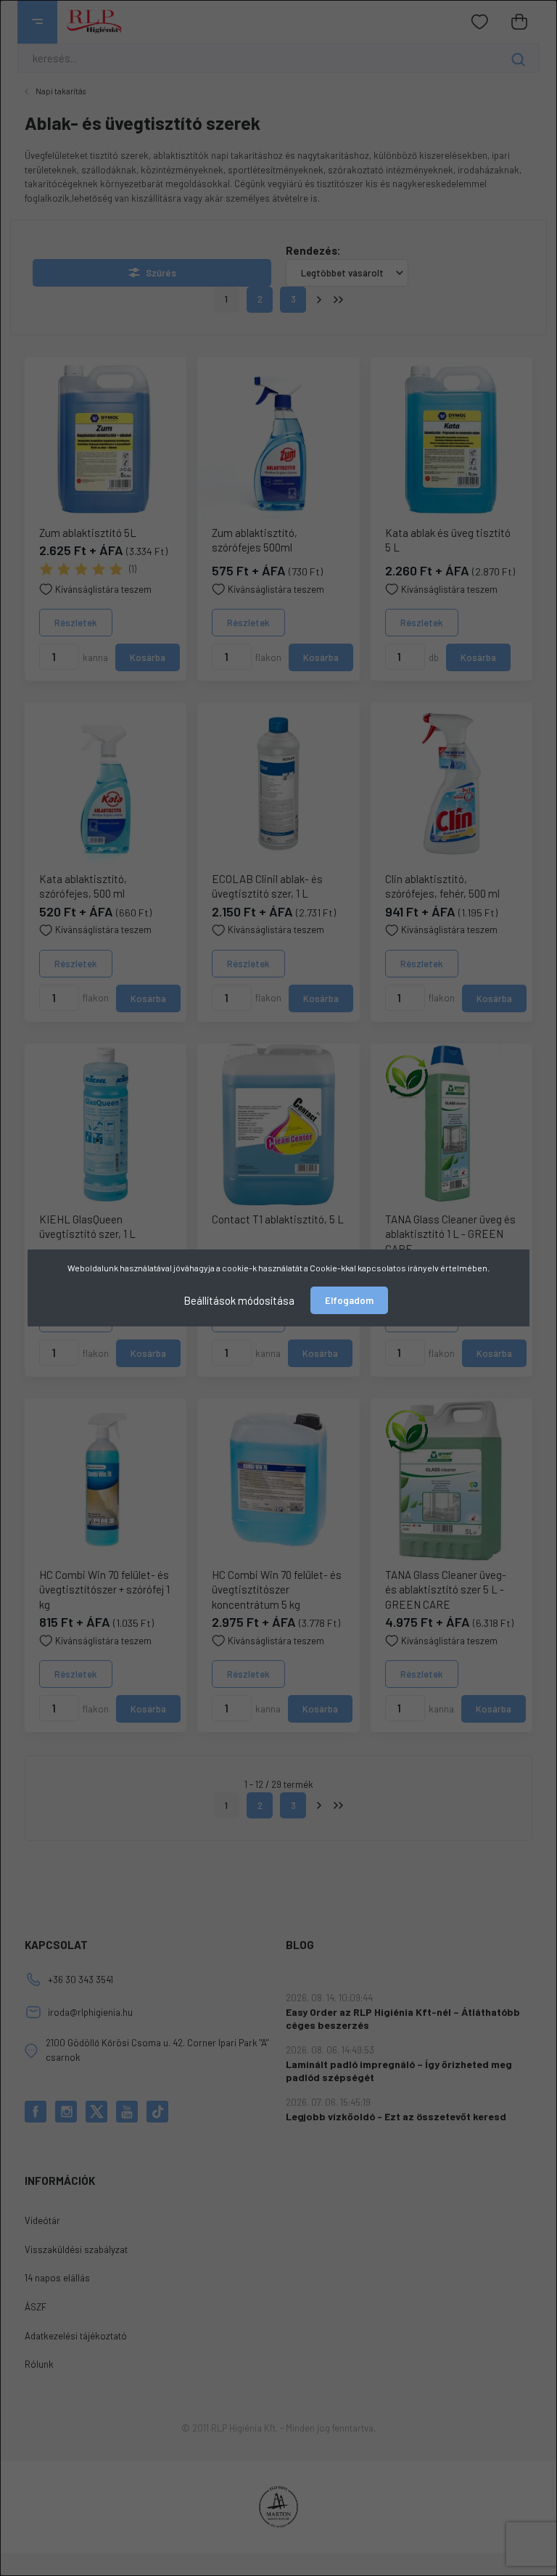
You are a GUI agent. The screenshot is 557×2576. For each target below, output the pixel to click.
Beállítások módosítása (239, 1300)
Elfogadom (349, 1300)
